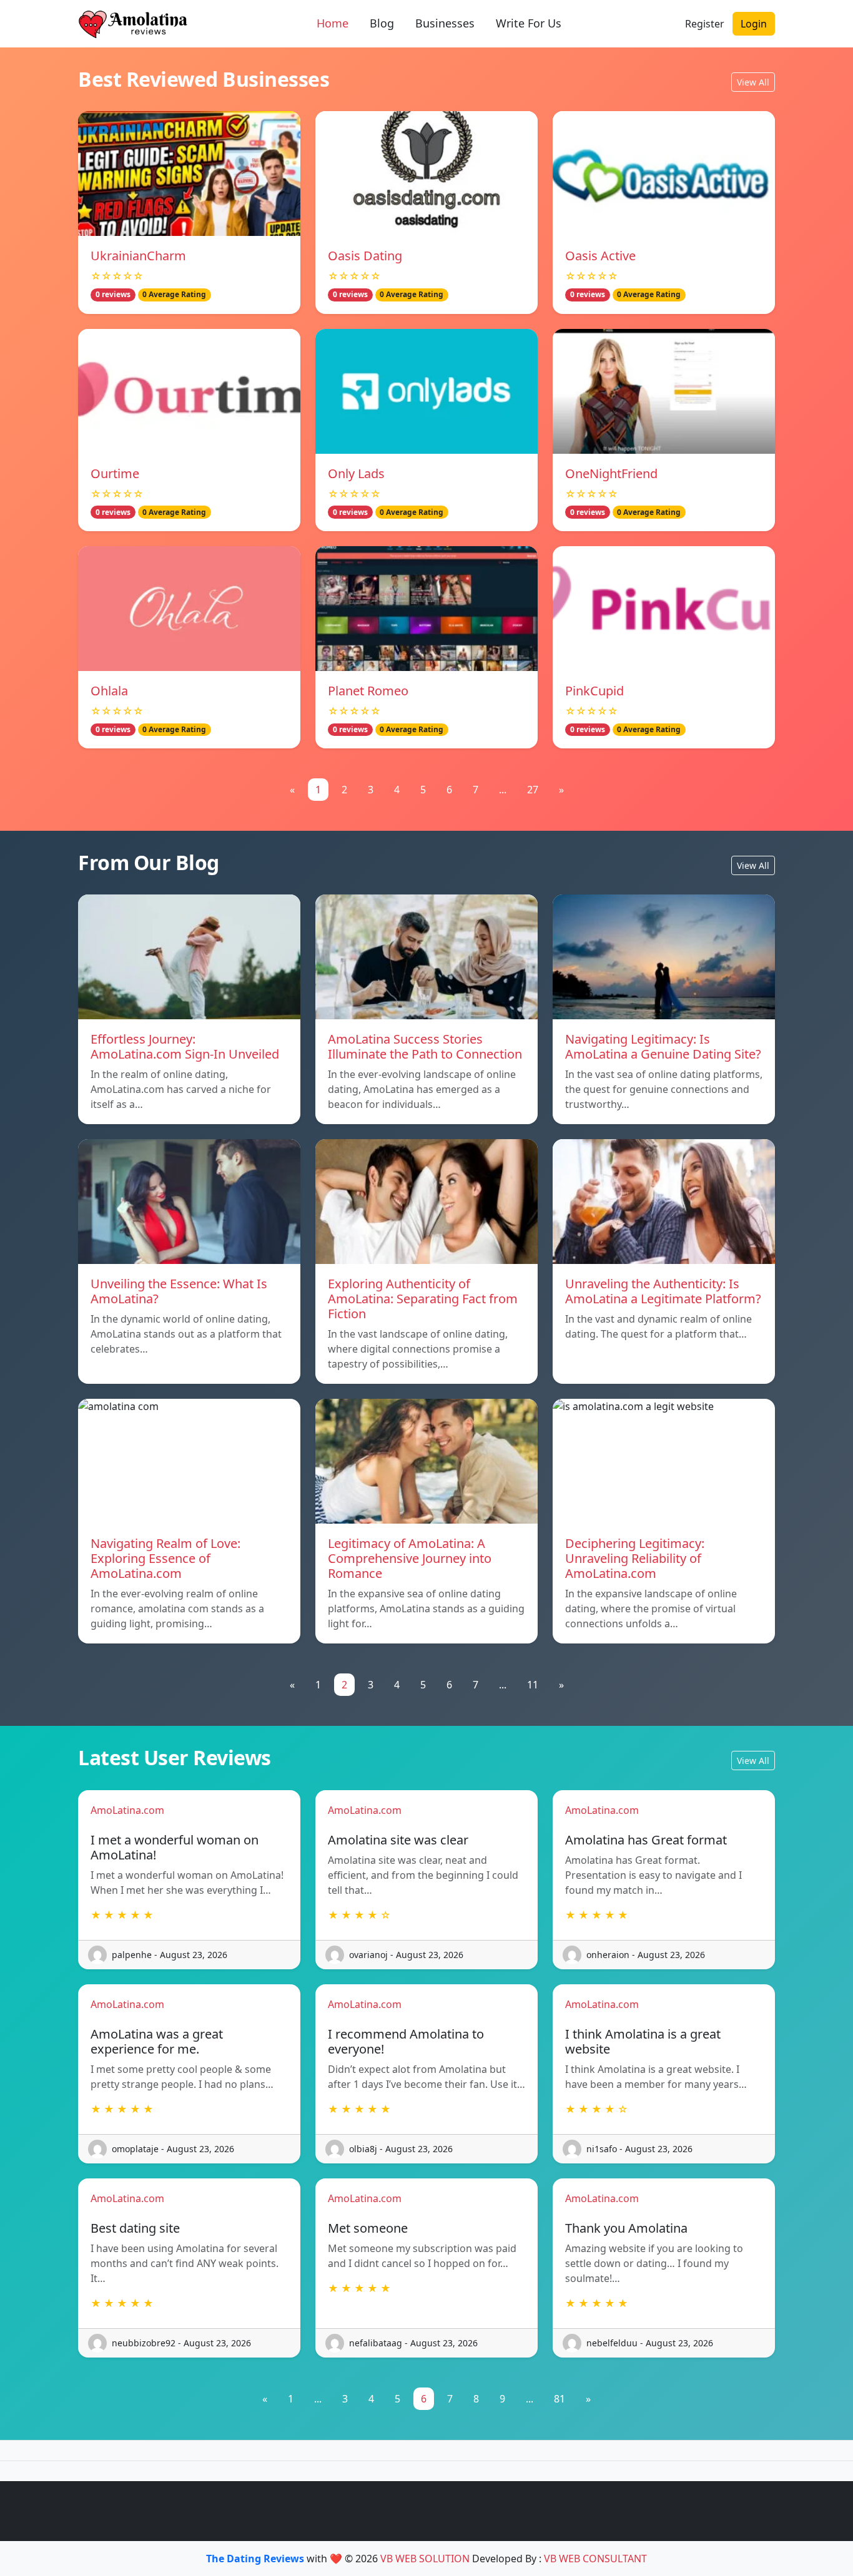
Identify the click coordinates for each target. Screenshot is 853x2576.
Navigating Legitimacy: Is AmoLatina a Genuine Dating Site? (663, 1046)
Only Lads (356, 473)
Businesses (445, 23)
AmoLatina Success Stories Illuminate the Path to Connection (425, 1046)
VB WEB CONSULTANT (595, 2559)
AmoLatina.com (127, 1810)
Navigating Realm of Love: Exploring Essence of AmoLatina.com (165, 1558)
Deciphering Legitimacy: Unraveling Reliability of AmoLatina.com (635, 1558)
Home (333, 23)
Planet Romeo (368, 691)
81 (560, 2399)
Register (705, 24)
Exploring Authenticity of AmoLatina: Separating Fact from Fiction (423, 1299)
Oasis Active (600, 256)
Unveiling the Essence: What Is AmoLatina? (179, 1291)
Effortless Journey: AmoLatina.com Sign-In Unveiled (185, 1046)
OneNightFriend (611, 473)
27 (533, 790)
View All (753, 82)
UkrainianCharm (138, 256)
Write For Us (529, 23)
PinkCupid (594, 691)
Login (754, 24)
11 (533, 1685)
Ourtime (115, 473)
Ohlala (109, 691)
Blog (382, 23)
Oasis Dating (365, 256)
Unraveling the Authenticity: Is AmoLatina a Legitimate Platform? (663, 1291)
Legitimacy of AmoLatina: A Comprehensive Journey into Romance (410, 1558)
